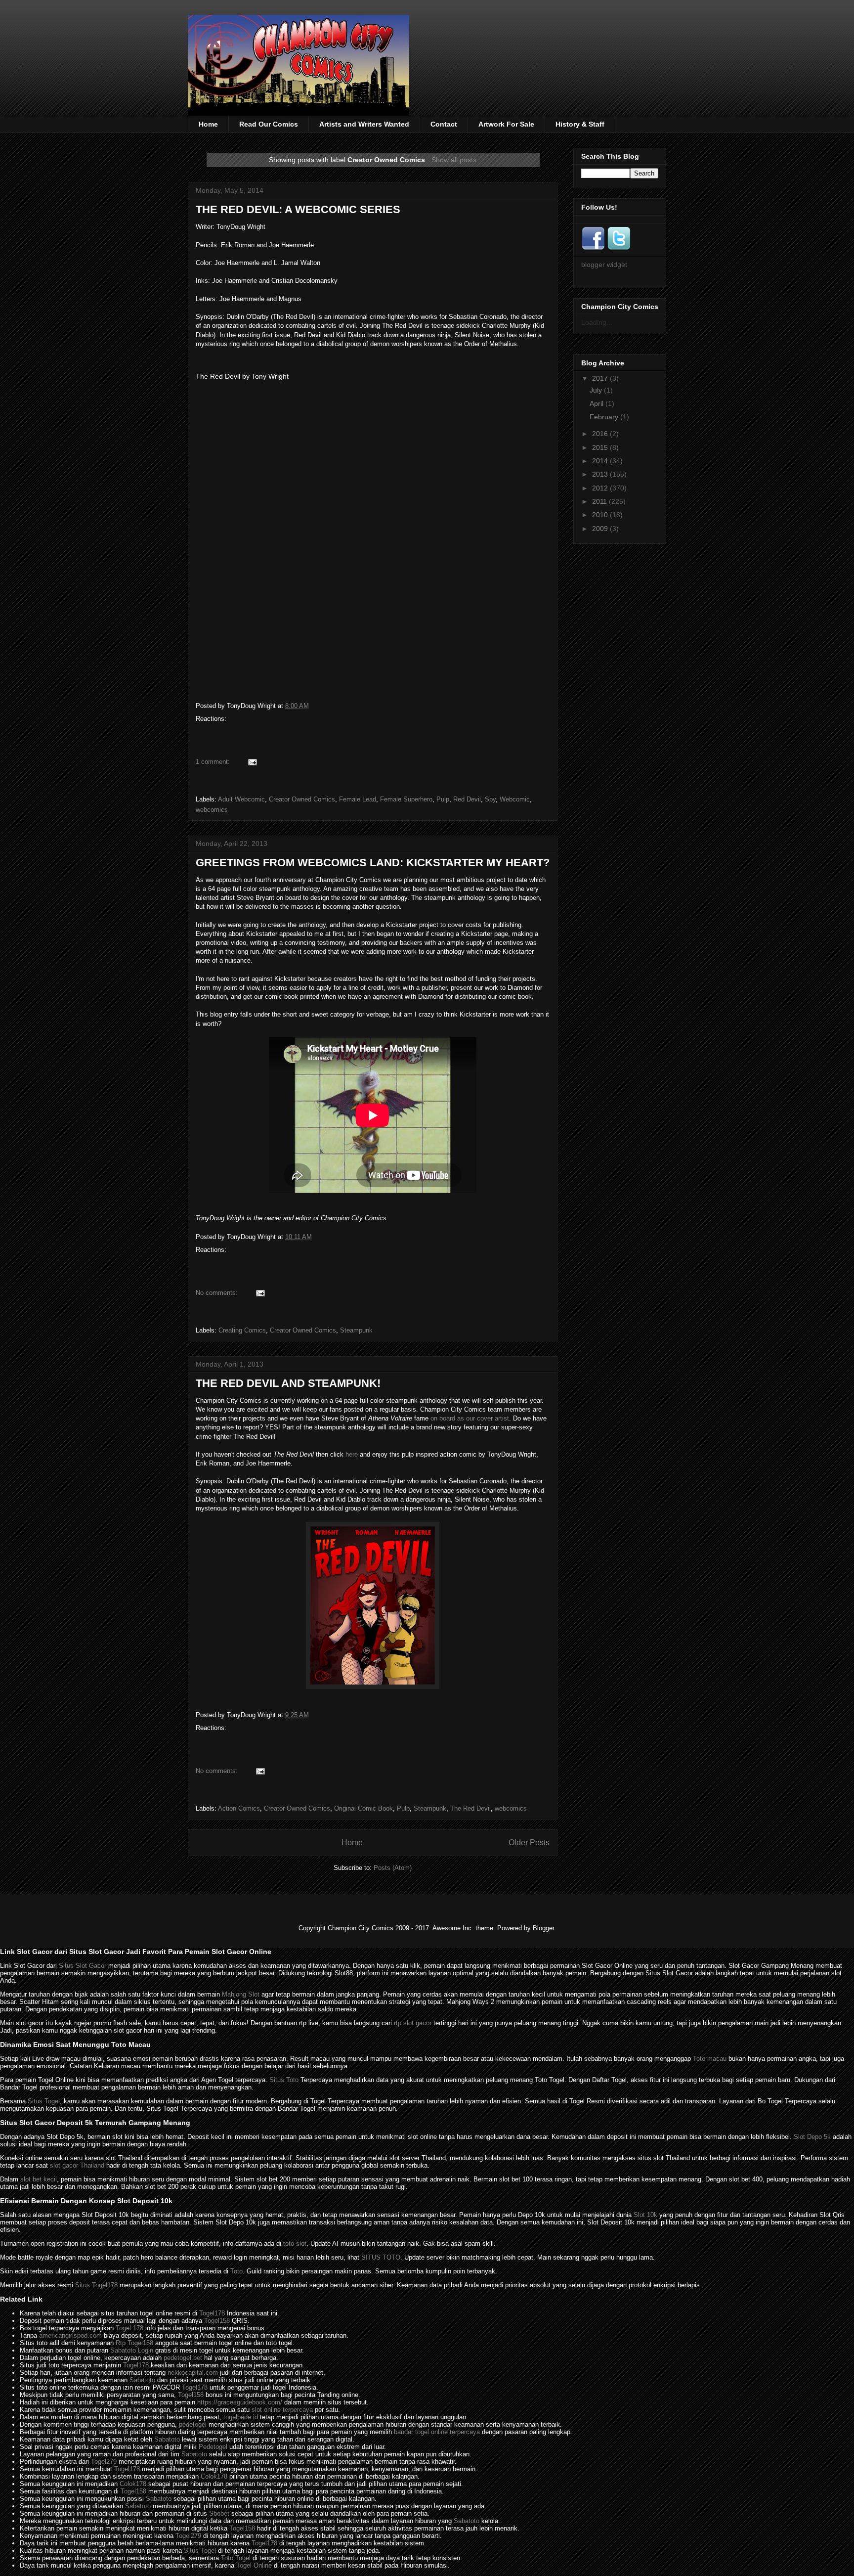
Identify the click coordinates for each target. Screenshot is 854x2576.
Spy (490, 799)
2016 (600, 434)
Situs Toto (284, 2080)
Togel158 (217, 2321)
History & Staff (580, 124)
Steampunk (356, 1330)
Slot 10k (645, 2215)
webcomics (212, 810)
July (596, 390)
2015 (600, 447)
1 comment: (213, 762)
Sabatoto (142, 2380)
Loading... (597, 322)
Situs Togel (44, 2101)
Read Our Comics (269, 124)
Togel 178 (129, 2328)
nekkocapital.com (193, 2373)
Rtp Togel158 (134, 2343)
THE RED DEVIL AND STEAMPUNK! (288, 1383)
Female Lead (358, 799)
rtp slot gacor (413, 2023)
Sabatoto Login (132, 2350)
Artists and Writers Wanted (364, 124)
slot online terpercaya (282, 2410)
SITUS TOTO (381, 2257)
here (352, 1454)
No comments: (217, 1293)
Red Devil (467, 799)
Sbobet (219, 2513)
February (604, 417)
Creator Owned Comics (302, 799)
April (597, 403)
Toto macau (710, 2059)
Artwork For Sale (506, 124)
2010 (600, 515)
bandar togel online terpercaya (437, 2432)
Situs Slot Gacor (83, 1966)
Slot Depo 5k (812, 2137)
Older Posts (529, 1843)
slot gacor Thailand (77, 2165)
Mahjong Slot (241, 1994)
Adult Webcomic (241, 799)
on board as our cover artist (470, 1418)
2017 (600, 378)
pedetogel (193, 2424)
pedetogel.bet (183, 2358)
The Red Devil (470, 1808)
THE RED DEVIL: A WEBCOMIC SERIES (298, 209)
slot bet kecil (39, 2179)
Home (208, 124)
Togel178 (212, 2313)
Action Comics (239, 1808)
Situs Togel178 (96, 2285)
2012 (600, 488)
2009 (600, 529)
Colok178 (214, 2476)
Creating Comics (242, 1330)
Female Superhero (406, 799)
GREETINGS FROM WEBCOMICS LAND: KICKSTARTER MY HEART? (373, 863)
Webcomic (515, 799)
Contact (444, 124)
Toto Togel (236, 2558)
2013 (600, 474)
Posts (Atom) (393, 1868)
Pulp (443, 799)
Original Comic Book (363, 1808)
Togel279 (104, 2462)
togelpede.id (241, 2417)
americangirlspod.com (70, 2335)
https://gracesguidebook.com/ (240, 2402)
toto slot (295, 2243)
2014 (600, 461)
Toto (236, 2271)
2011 (599, 501)
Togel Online (254, 2565)
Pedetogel (213, 2447)
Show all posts (454, 160)
